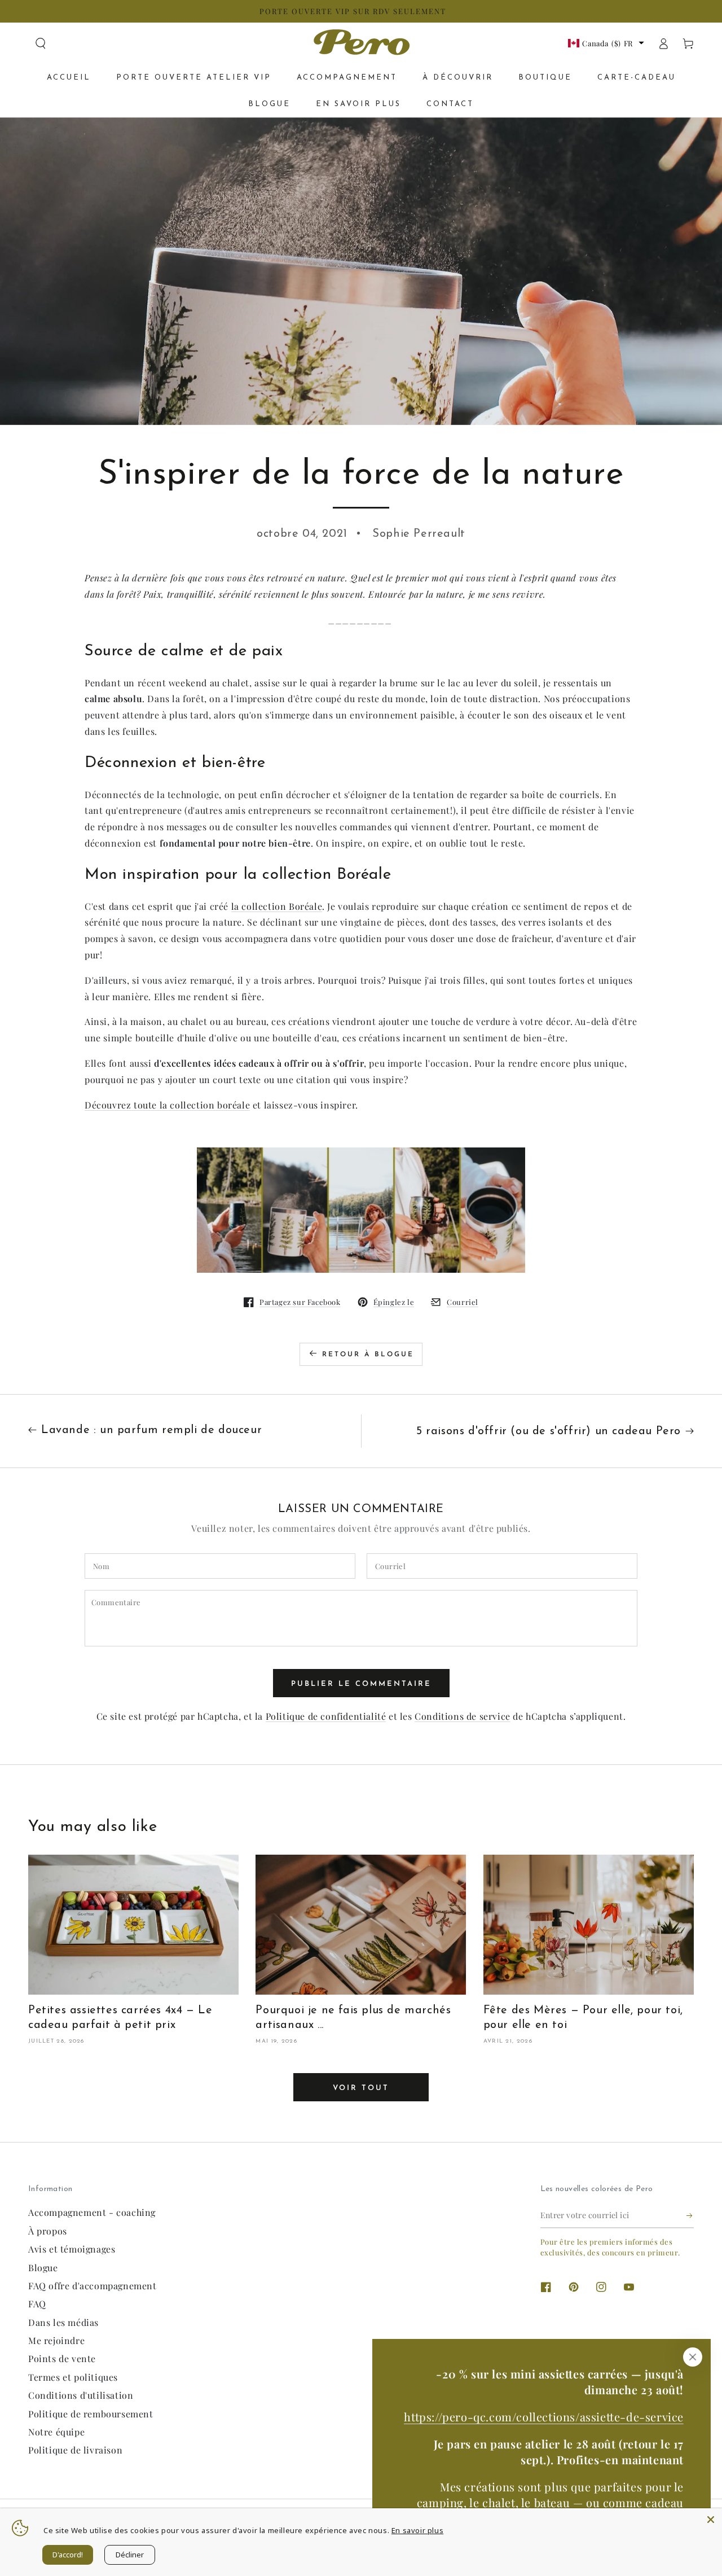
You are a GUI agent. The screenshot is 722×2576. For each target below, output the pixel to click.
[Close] (711, 2520)
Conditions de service (463, 1716)
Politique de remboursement (91, 2414)
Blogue (43, 2268)
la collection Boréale (277, 906)
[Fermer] (693, 2357)
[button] (41, 43)
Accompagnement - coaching (92, 2212)
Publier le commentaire (361, 1684)
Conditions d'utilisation (81, 2395)
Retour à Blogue (368, 1355)
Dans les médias (63, 2322)
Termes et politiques (73, 2377)
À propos (48, 2231)
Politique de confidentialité (326, 1716)
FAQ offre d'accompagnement (93, 2286)
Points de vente (62, 2358)
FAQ (37, 2304)
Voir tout (361, 2088)
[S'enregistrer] (690, 2215)
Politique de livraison (75, 2450)
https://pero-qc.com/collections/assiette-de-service (544, 2417)
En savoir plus (417, 2530)
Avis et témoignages (72, 2249)
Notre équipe (56, 2432)
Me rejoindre (56, 2340)
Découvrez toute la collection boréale (167, 1105)
